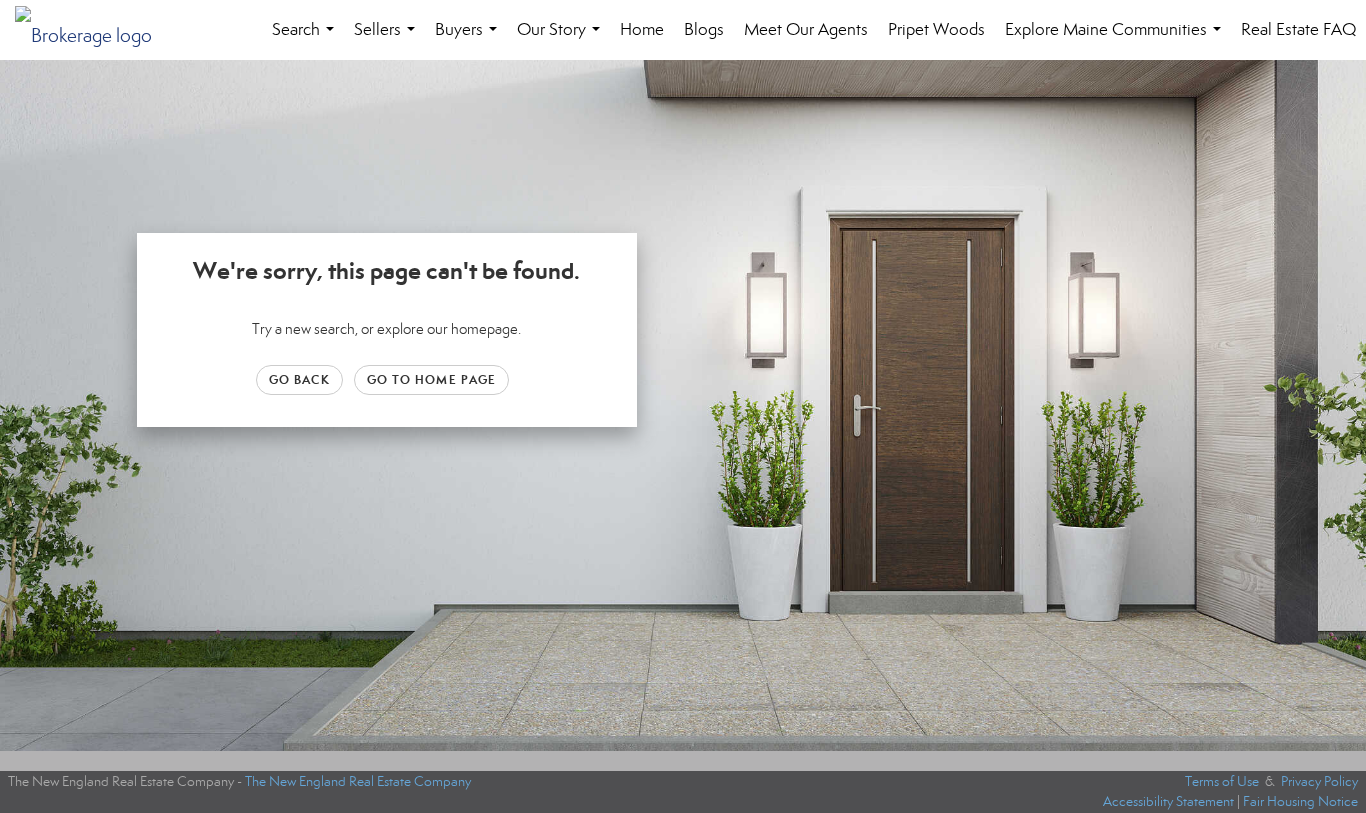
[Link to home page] (93, 30)
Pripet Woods (936, 29)
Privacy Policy (1319, 781)
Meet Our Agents (806, 29)
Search (307, 39)
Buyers (470, 39)
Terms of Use (1222, 781)
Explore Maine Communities (1117, 39)
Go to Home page (432, 379)
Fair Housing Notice (1300, 801)
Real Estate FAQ (1298, 29)
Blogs (704, 29)
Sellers (388, 39)
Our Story (562, 39)
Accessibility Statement (1168, 801)
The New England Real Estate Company (358, 781)
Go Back (299, 379)
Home (642, 29)
